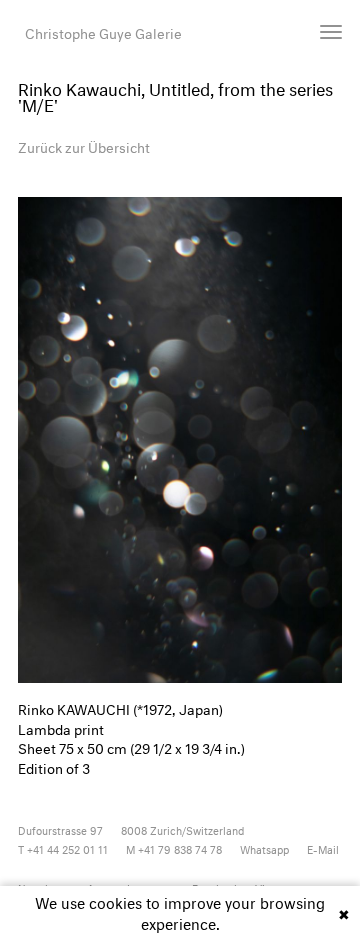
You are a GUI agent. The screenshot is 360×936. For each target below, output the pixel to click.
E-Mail (323, 848)
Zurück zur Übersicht (84, 145)
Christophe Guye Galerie (103, 31)
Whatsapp (264, 848)
